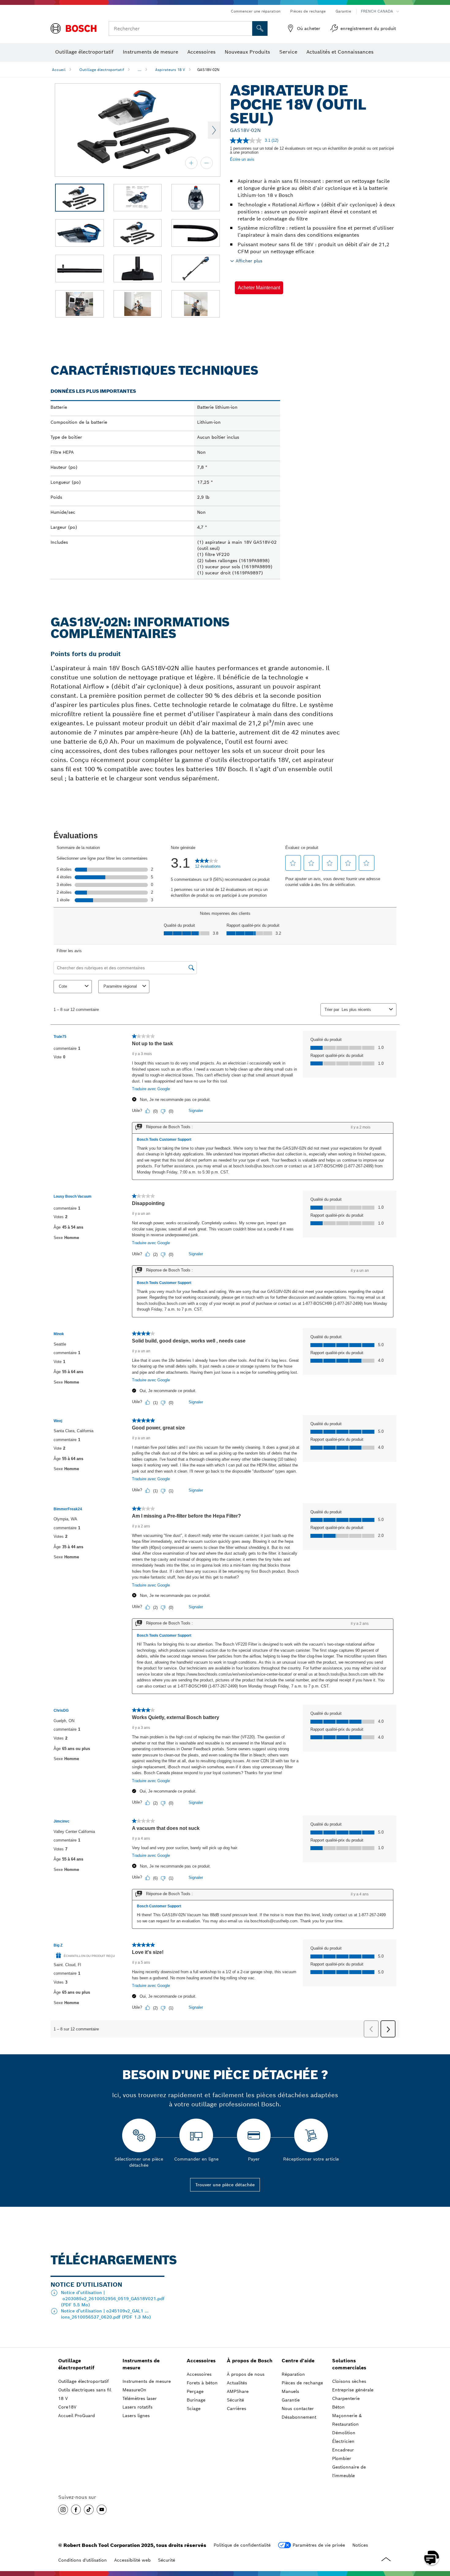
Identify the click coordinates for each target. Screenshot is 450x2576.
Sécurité (167, 2560)
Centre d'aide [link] (298, 2361)
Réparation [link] (293, 2374)
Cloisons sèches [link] (349, 2381)
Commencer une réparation (256, 11)
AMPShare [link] (238, 2391)
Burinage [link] (196, 2400)
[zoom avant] (191, 163)
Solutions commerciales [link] (349, 2364)
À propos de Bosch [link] (250, 2361)
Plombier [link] (342, 2458)
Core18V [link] (67, 2407)
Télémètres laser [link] (140, 2398)
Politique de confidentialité (242, 2545)
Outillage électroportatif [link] (76, 2364)
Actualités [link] (237, 2383)
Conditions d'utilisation (82, 2560)
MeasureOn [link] (134, 2390)
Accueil (59, 70)
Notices (360, 2545)
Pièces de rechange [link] (302, 2383)
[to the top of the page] (441, 2540)
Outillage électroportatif (102, 70)
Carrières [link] (236, 2409)
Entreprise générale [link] (353, 2390)
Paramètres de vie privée (319, 2545)
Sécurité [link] (235, 2400)
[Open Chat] (432, 2558)
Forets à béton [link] (202, 2383)
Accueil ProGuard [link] (77, 2416)
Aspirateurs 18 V (170, 70)
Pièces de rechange (308, 11)
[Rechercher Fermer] (247, 28)
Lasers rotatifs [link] (137, 2407)
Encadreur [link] (343, 2450)
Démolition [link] (344, 2433)
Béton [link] (338, 2407)
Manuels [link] (290, 2391)
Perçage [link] (195, 2391)
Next (214, 130)
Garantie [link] (291, 2400)
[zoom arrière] (207, 163)
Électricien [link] (343, 2441)
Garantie (343, 11)
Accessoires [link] (201, 2361)
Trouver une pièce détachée (225, 2185)
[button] (259, 288)
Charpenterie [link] (346, 2398)
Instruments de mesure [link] (141, 2364)
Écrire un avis (242, 159)
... (140, 70)
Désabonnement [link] (299, 2417)
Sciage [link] (194, 2409)
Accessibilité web (132, 2560)
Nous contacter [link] (298, 2409)
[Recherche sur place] (260, 28)
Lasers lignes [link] (136, 2416)
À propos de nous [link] (246, 2374)
